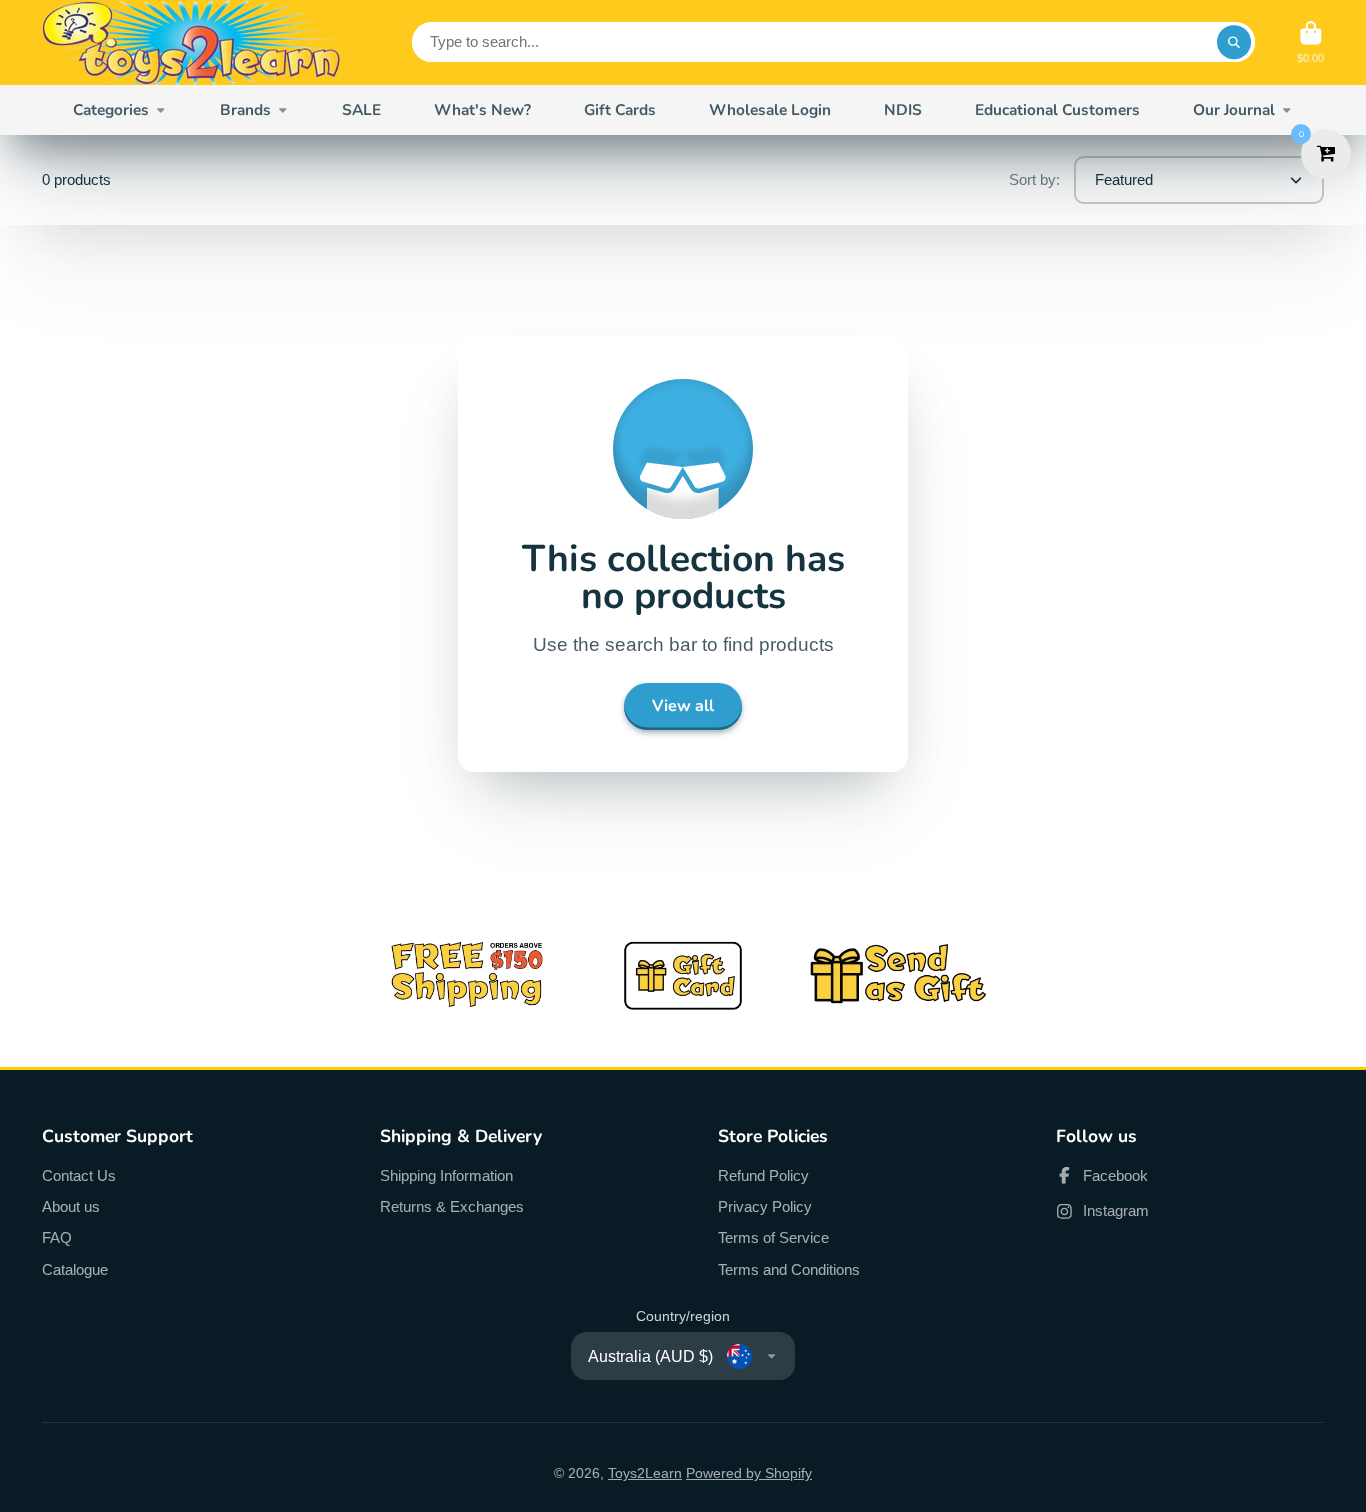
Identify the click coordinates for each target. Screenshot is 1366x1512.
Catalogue (75, 1269)
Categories (111, 109)
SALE (361, 109)
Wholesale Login (770, 109)
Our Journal (1234, 109)
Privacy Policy (765, 1206)
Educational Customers (1057, 109)
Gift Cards (620, 109)
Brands (245, 109)
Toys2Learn (645, 1473)
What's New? (482, 109)
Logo (192, 42)
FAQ (57, 1237)
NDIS (903, 109)
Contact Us (79, 1175)
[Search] (1234, 42)
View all (683, 706)
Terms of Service (773, 1237)
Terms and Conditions (789, 1269)
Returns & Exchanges (452, 1206)
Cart (1310, 42)
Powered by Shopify (749, 1473)
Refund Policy (763, 1175)
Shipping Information (446, 1175)
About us (71, 1206)
